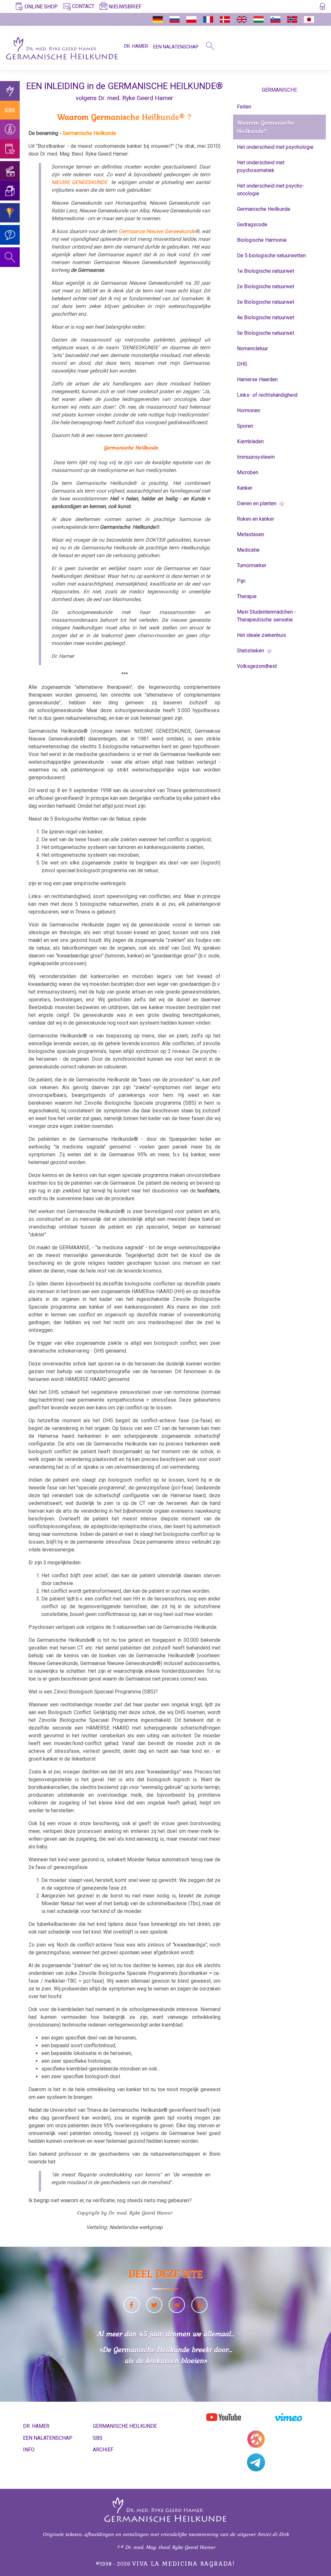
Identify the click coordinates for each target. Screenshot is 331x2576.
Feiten (244, 107)
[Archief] (10, 191)
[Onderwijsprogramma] (10, 213)
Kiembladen (250, 441)
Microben (248, 472)
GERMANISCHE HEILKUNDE (125, 2426)
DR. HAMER (136, 46)
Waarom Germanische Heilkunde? (266, 127)
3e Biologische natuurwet (266, 302)
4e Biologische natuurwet (266, 317)
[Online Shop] (10, 149)
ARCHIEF (103, 2450)
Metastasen (251, 534)
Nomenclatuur (252, 348)
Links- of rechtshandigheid (267, 395)
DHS (242, 364)
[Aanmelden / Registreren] (322, 8)
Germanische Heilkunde (264, 209)
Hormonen (249, 410)
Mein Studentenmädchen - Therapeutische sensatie (267, 616)
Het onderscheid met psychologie (275, 147)
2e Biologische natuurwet (266, 286)
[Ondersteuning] (10, 235)
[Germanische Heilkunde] (10, 91)
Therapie (247, 596)
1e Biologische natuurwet (266, 271)
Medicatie (248, 550)
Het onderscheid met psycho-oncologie (271, 190)
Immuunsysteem (256, 457)
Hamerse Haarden (257, 379)
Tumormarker (252, 565)
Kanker (245, 488)
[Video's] (10, 171)
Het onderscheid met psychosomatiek (261, 166)
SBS (10, 110)
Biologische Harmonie (262, 240)
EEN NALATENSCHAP (176, 47)
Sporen (245, 426)
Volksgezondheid (257, 666)
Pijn (241, 581)
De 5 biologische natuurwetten (271, 256)
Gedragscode (252, 225)
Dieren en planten (257, 503)
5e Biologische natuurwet (266, 333)
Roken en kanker (256, 519)
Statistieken (251, 651)
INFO (29, 2450)
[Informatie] (10, 129)
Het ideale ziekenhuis (262, 635)
